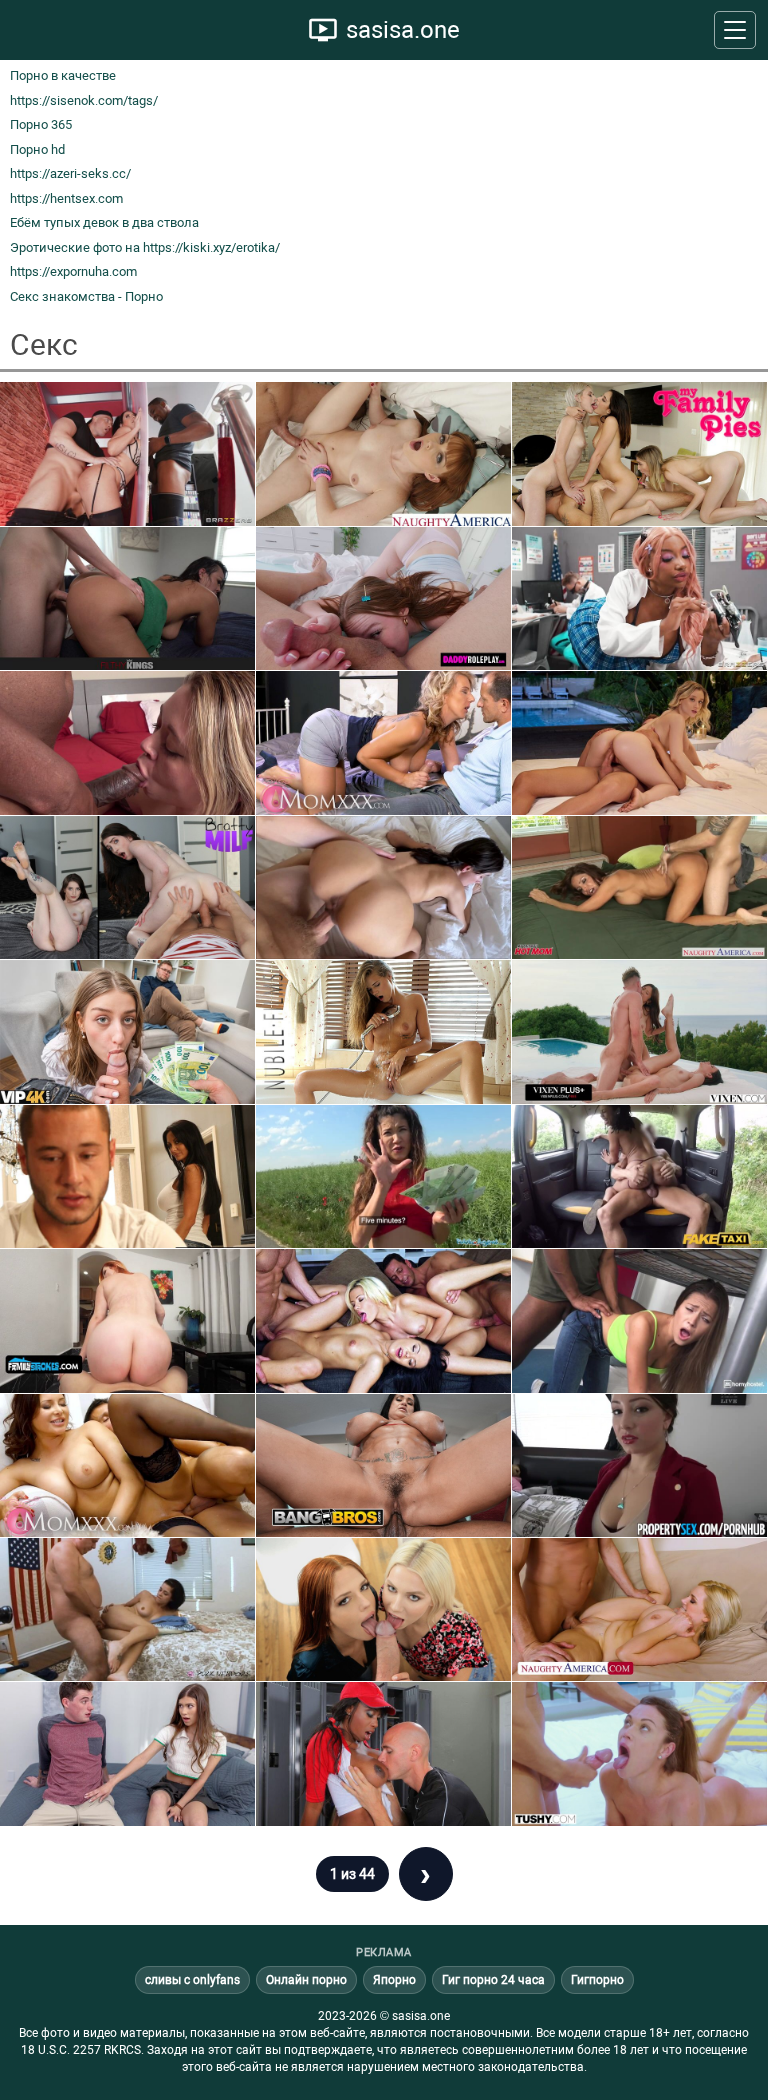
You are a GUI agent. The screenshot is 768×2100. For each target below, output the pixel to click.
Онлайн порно (306, 1980)
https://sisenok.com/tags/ (84, 100)
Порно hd (37, 149)
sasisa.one (403, 30)
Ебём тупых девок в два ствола (104, 222)
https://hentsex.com (66, 198)
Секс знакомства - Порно (86, 296)
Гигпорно (597, 1980)
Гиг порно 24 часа (493, 1980)
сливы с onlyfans (192, 1980)
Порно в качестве (63, 75)
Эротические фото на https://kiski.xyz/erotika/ (145, 247)
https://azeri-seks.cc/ (70, 173)
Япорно (394, 1980)
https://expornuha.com (73, 271)
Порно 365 (41, 124)
